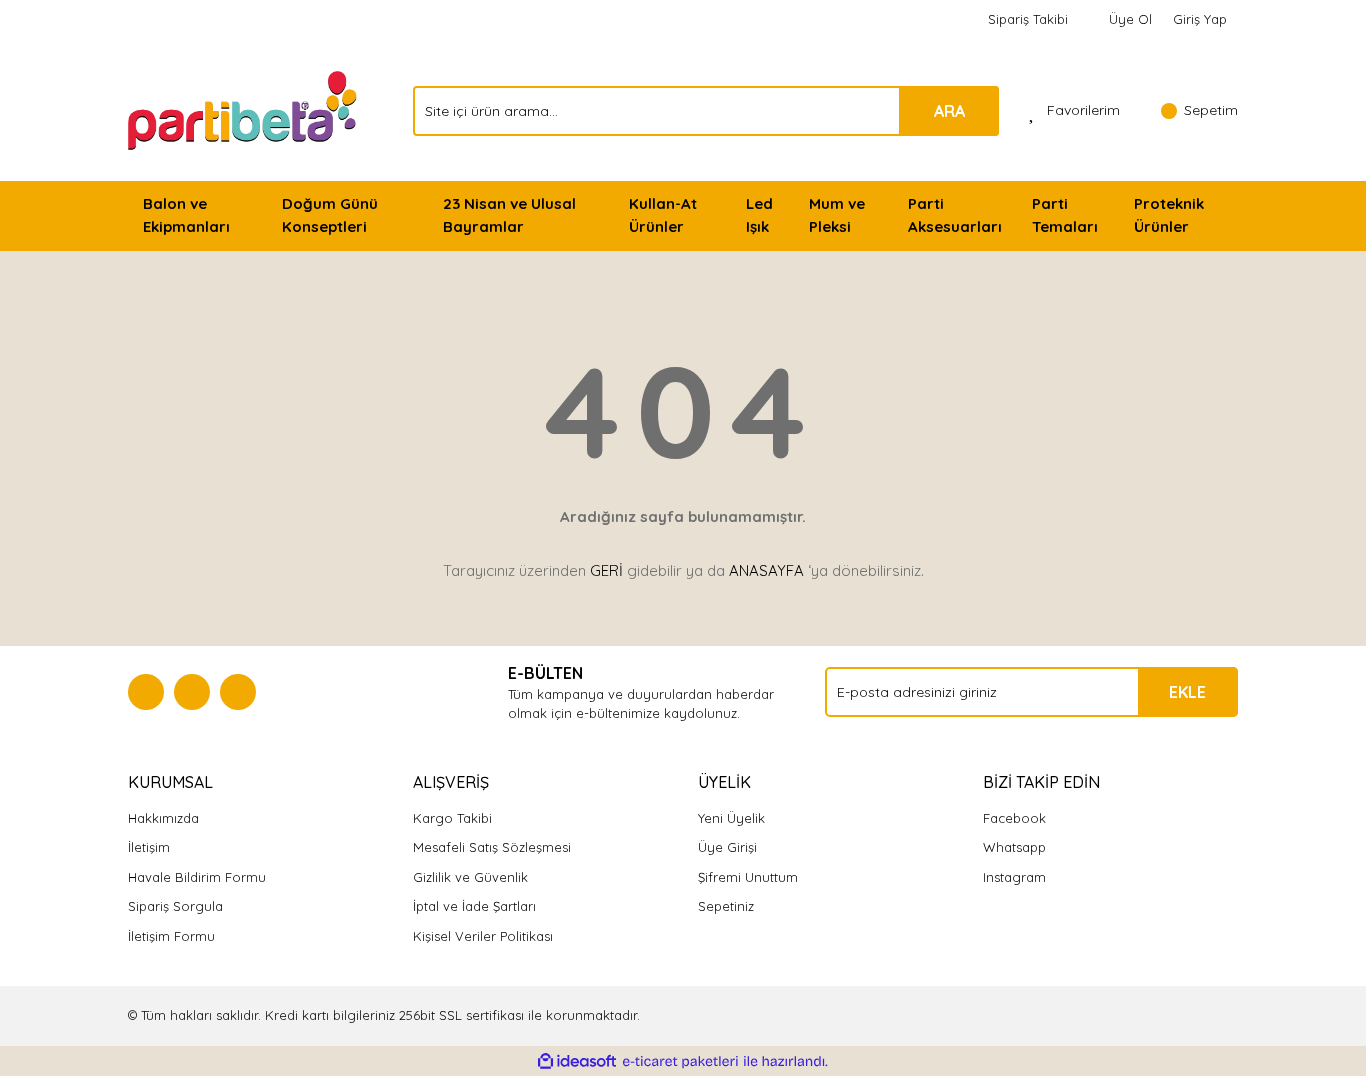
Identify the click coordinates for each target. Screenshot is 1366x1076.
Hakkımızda (163, 818)
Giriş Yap (1200, 19)
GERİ (606, 570)
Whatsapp (1014, 847)
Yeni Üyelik (731, 818)
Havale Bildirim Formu (197, 877)
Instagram (1014, 877)
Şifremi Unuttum (748, 877)
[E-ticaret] (680, 1062)
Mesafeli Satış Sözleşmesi (492, 847)
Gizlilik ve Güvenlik (470, 877)
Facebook (1014, 818)
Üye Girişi (727, 847)
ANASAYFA (766, 570)
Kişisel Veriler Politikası (483, 936)
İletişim (149, 847)
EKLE (1187, 692)
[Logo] (244, 109)
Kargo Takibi (452, 818)
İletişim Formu (171, 936)
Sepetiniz (726, 906)
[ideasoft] (577, 1062)
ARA (949, 111)
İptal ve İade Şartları (474, 906)
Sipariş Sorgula (175, 906)
